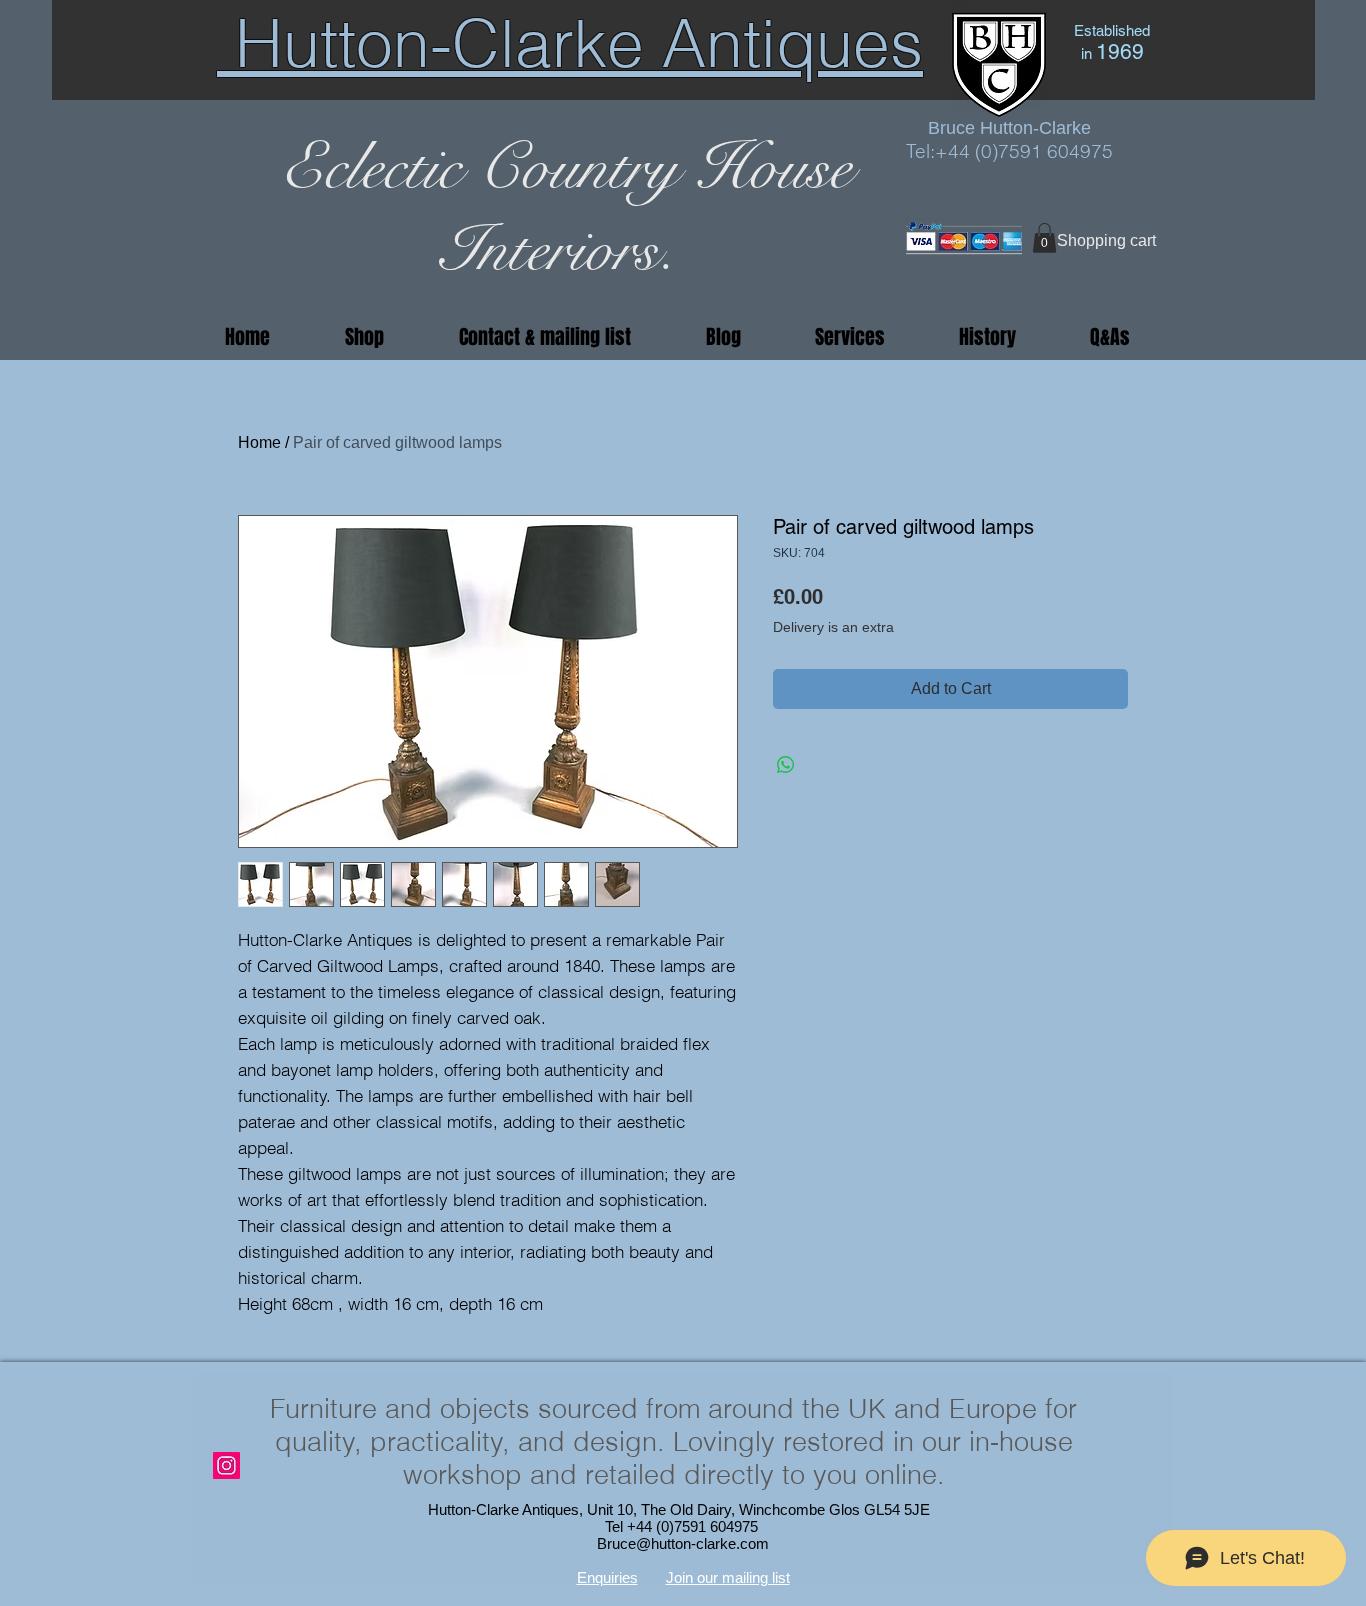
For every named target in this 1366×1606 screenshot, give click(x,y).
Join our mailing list (728, 1577)
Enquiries (607, 1577)
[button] (1044, 238)
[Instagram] (226, 1465)
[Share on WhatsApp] (786, 765)
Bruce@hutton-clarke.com (683, 1543)
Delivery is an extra (833, 627)
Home (259, 442)
